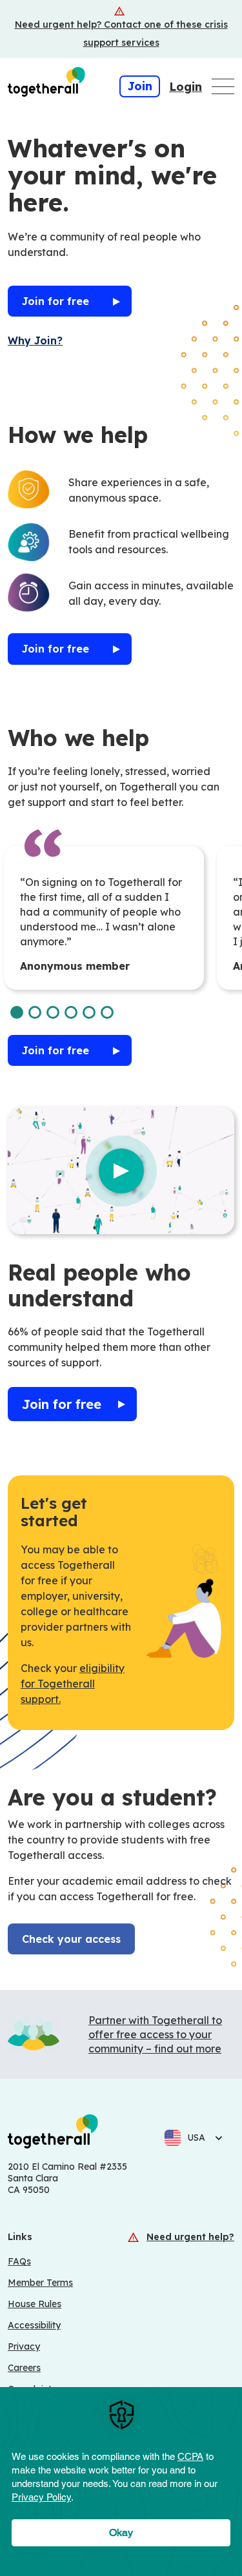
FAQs (19, 2261)
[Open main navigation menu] (223, 86)
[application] (121, 2482)
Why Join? (35, 340)
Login (186, 87)
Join (140, 86)
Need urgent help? (190, 2237)
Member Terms (40, 2283)
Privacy (24, 2346)
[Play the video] (121, 1171)
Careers (24, 2368)
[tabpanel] (104, 918)
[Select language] (215, 2138)
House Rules (35, 2304)
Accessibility (34, 2325)
